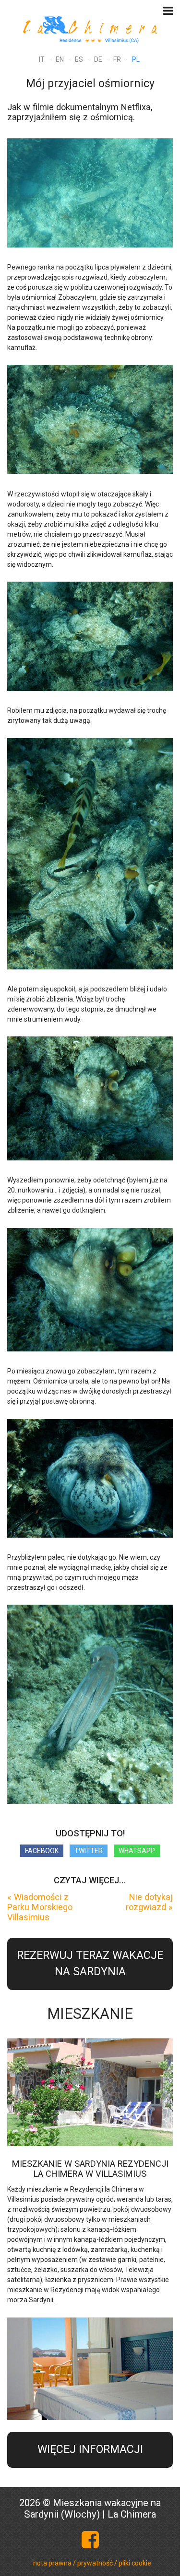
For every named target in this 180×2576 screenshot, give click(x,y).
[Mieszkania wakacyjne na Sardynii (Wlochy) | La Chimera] (90, 28)
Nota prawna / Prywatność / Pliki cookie (92, 2563)
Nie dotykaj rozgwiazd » (149, 1902)
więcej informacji (90, 2449)
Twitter (89, 1851)
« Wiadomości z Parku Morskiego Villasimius (40, 1907)
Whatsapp (137, 1851)
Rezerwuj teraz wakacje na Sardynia (90, 1964)
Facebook (42, 1851)
